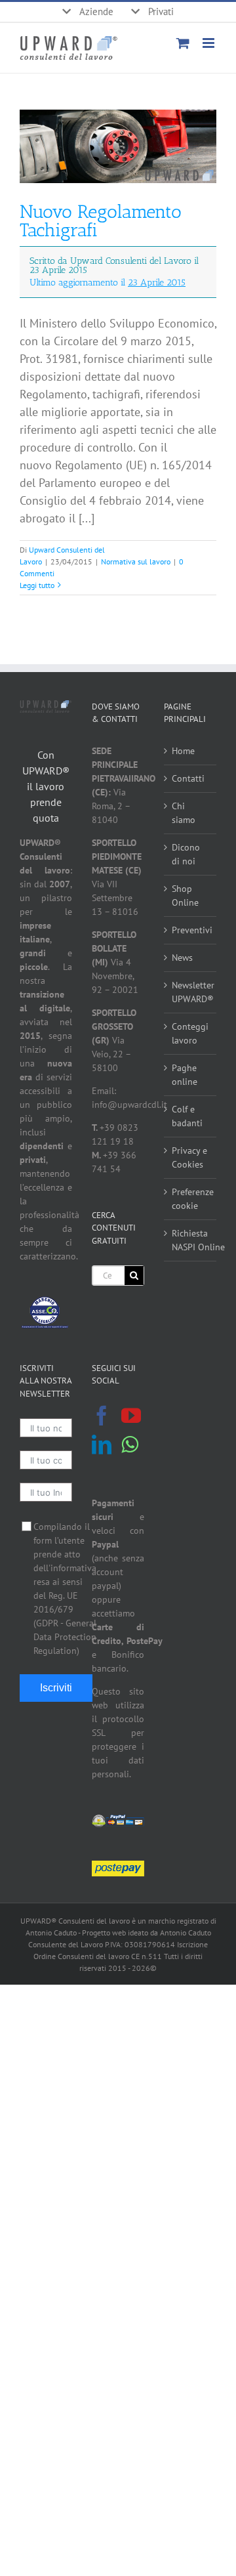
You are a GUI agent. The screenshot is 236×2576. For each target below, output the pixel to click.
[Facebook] (102, 1416)
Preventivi (191, 930)
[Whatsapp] (130, 1445)
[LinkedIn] (102, 1445)
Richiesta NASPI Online (191, 1240)
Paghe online (185, 1075)
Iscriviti (56, 1688)
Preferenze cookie (191, 1199)
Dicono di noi (186, 854)
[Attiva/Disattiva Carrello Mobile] (183, 43)
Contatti (188, 778)
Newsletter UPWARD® (191, 992)
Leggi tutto (37, 585)
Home (183, 751)
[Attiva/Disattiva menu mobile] (209, 43)
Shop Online (185, 896)
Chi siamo (184, 813)
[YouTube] (131, 1416)
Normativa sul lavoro (136, 561)
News (182, 958)
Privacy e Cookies (189, 1157)
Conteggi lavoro (190, 1033)
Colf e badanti (187, 1116)
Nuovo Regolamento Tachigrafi (109, 244)
